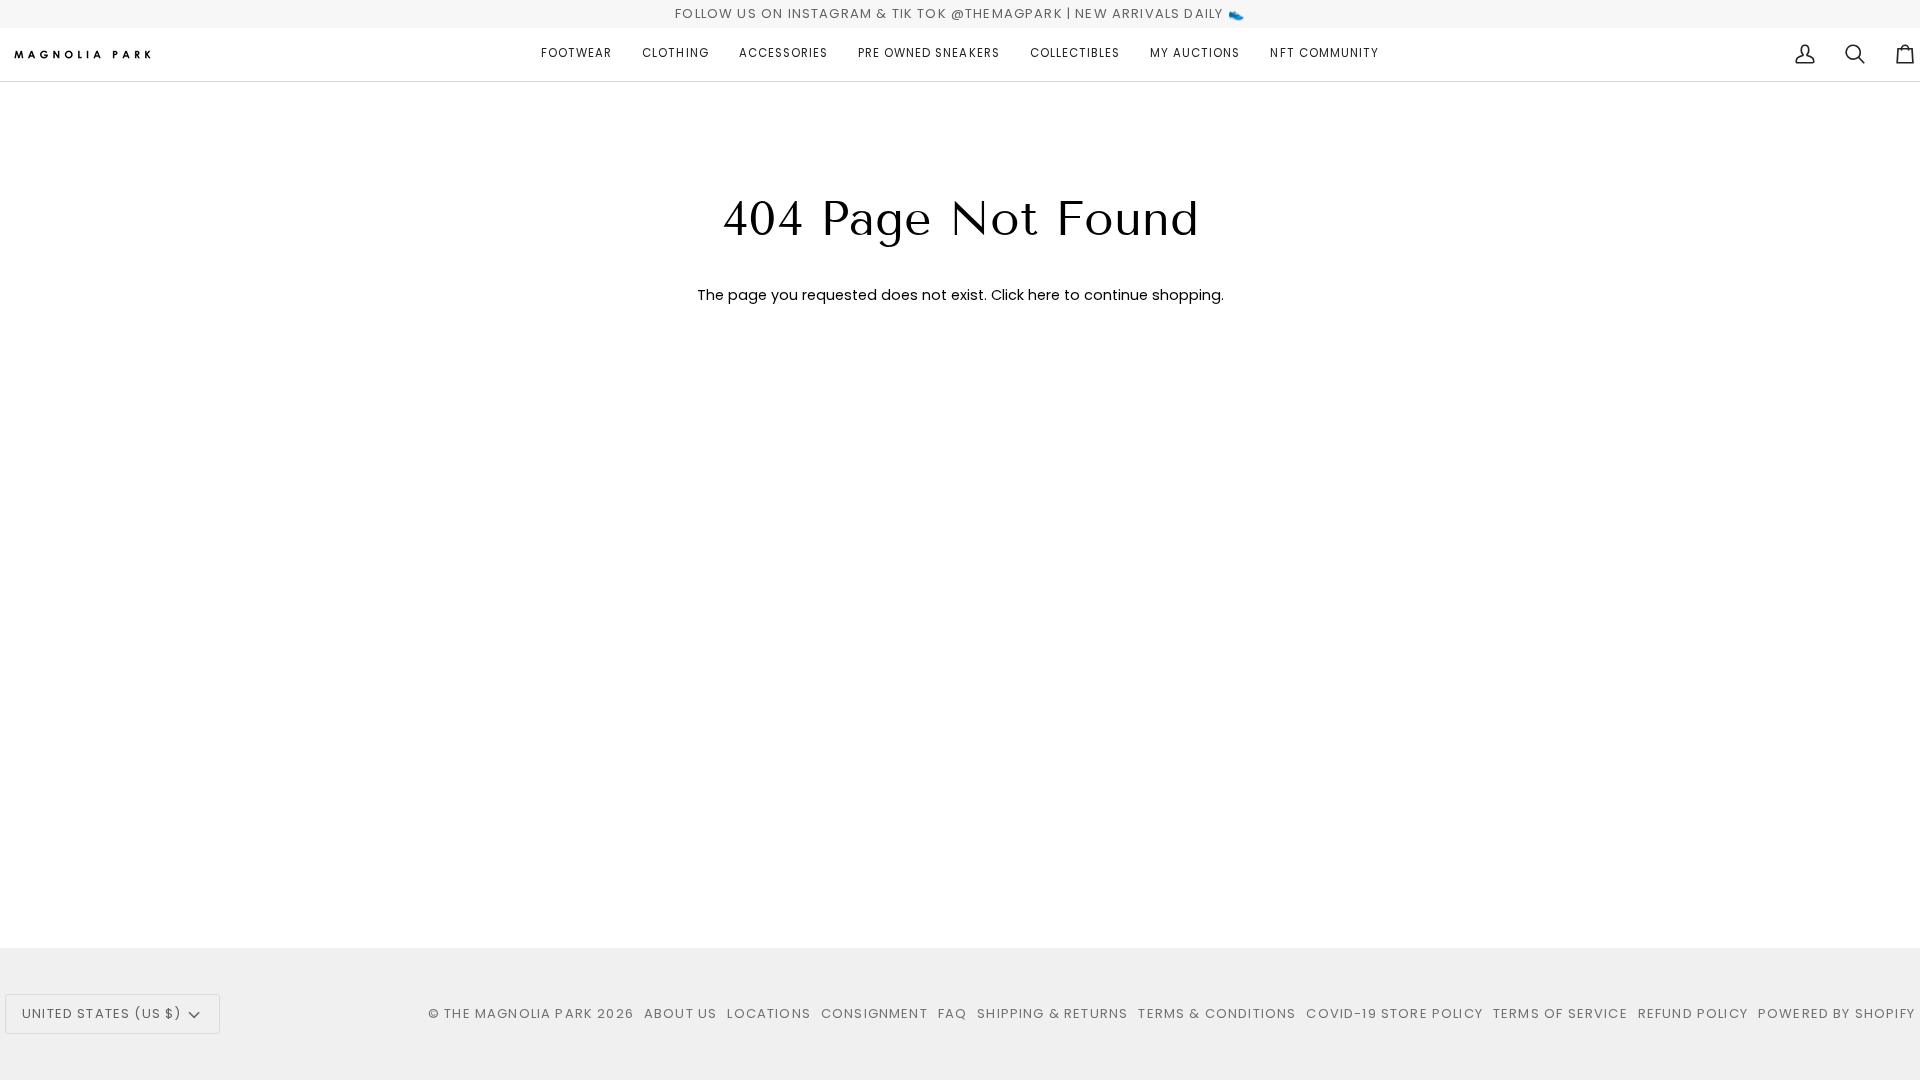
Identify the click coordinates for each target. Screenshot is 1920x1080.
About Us (680, 1013)
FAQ (953, 1013)
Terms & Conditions (1217, 1013)
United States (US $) (101, 1013)
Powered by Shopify (1836, 1013)
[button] (576, 54)
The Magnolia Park (518, 1013)
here (1044, 295)
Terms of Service (1560, 1013)
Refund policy (1693, 1013)
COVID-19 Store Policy (1394, 1013)
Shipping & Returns (1052, 1013)
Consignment (874, 1013)
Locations (769, 1013)
